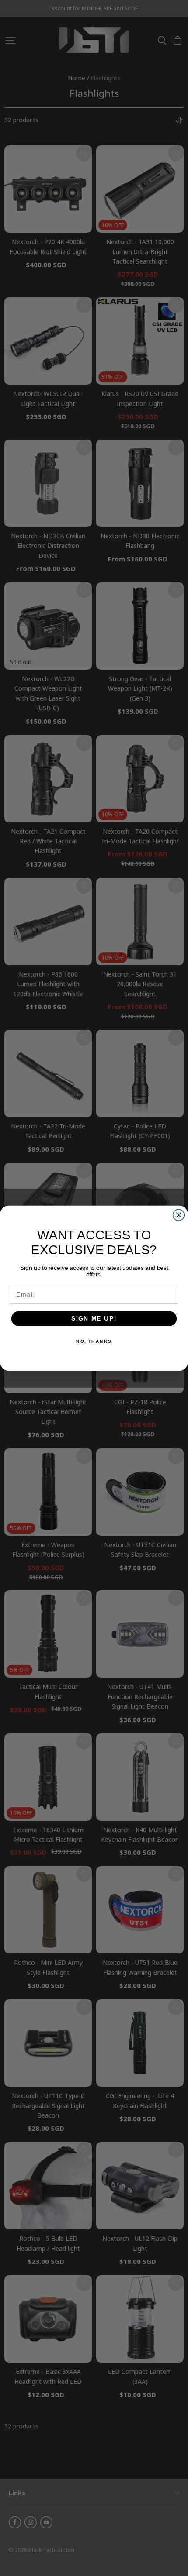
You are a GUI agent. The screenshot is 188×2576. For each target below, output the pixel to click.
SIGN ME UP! (94, 1318)
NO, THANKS (94, 1341)
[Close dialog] (179, 1215)
